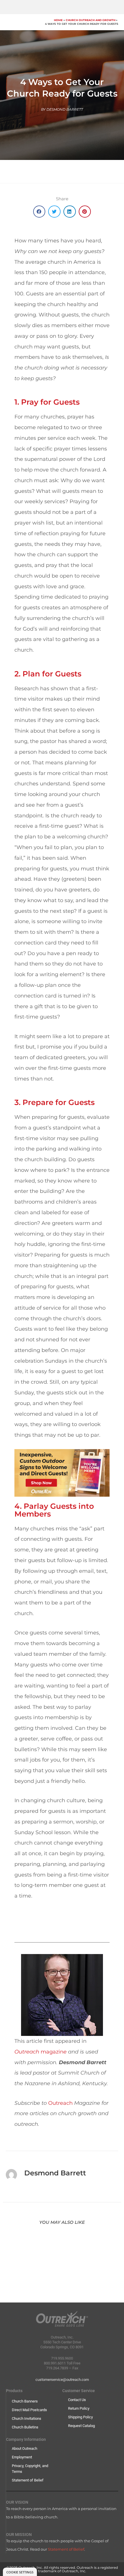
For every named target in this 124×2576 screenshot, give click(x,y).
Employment (22, 2457)
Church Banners (25, 2401)
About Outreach (25, 2448)
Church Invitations (27, 2418)
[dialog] (20, 2572)
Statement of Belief (28, 2480)
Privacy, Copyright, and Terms (30, 2469)
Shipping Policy (80, 2417)
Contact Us (77, 2400)
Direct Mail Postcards (29, 2410)
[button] (39, 212)
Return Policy (79, 2408)
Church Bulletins (25, 2427)
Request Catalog (81, 2426)
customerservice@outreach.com (62, 2380)
